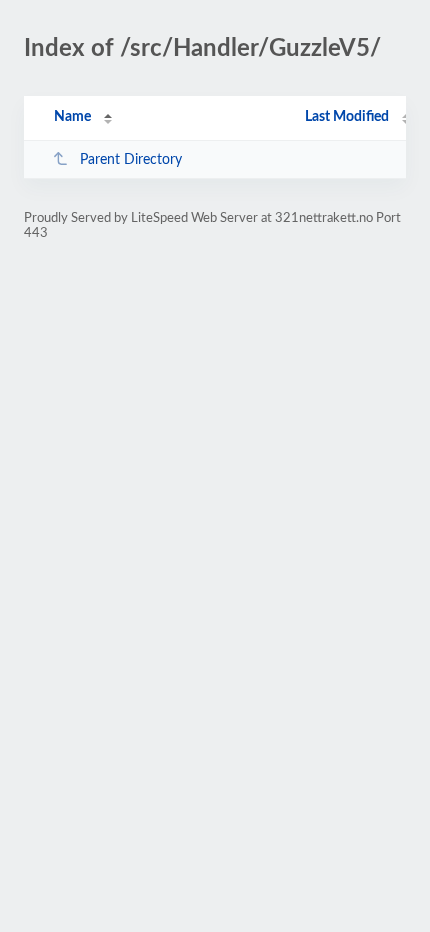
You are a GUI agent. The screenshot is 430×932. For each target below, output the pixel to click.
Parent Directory (131, 160)
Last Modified (347, 117)
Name (72, 117)
